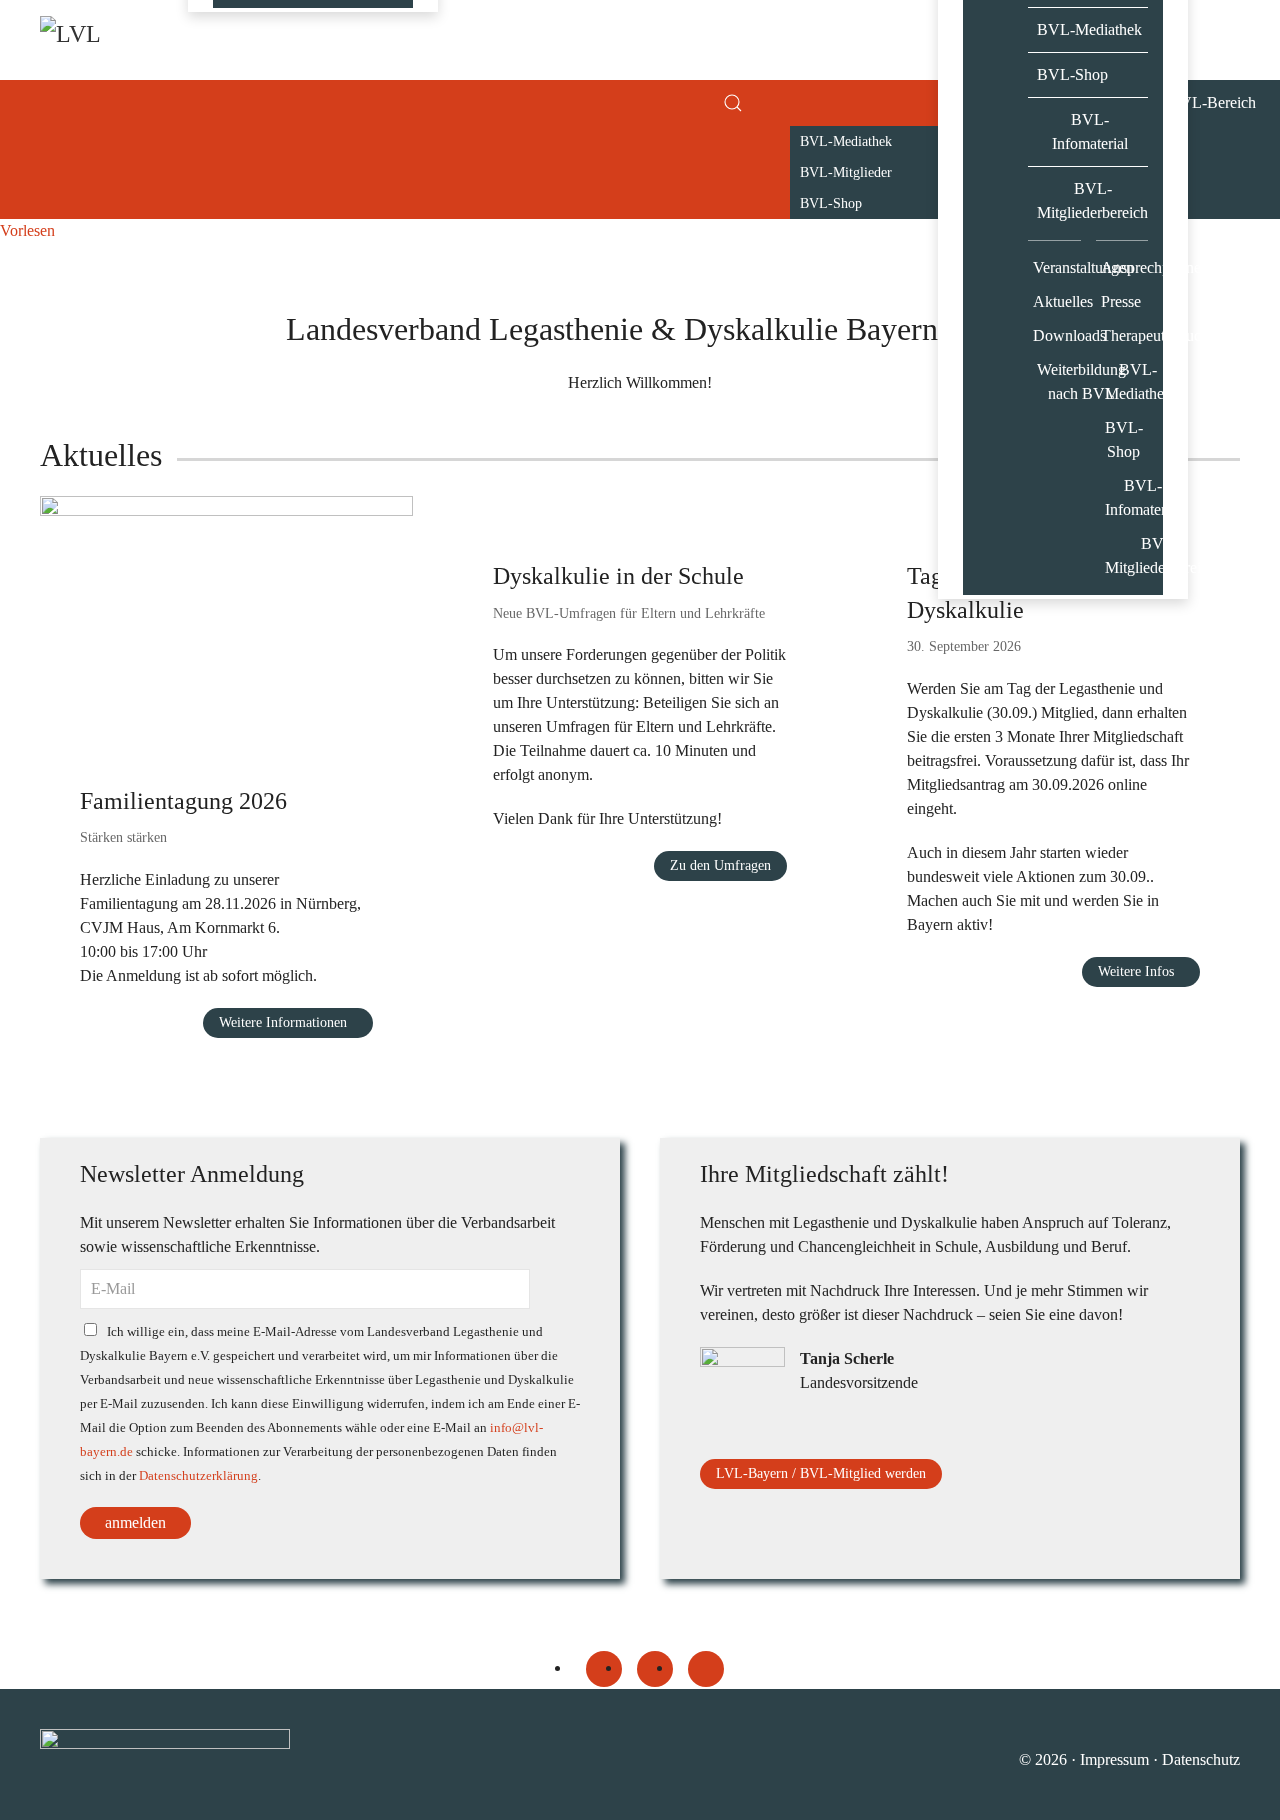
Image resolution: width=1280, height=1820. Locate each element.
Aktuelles (1057, 301)
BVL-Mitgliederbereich (1092, 200)
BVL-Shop (1072, 74)
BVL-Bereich (1212, 102)
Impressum (1114, 1759)
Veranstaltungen (1057, 267)
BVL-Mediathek (1089, 29)
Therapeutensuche (1125, 335)
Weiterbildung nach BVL (1059, 381)
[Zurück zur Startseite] (140, 40)
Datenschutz (1201, 1759)
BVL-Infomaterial (1090, 131)
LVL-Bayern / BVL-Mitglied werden (821, 1473)
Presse (1121, 301)
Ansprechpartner (1125, 267)
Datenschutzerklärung (198, 1476)
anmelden (135, 1522)
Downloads (1057, 335)
